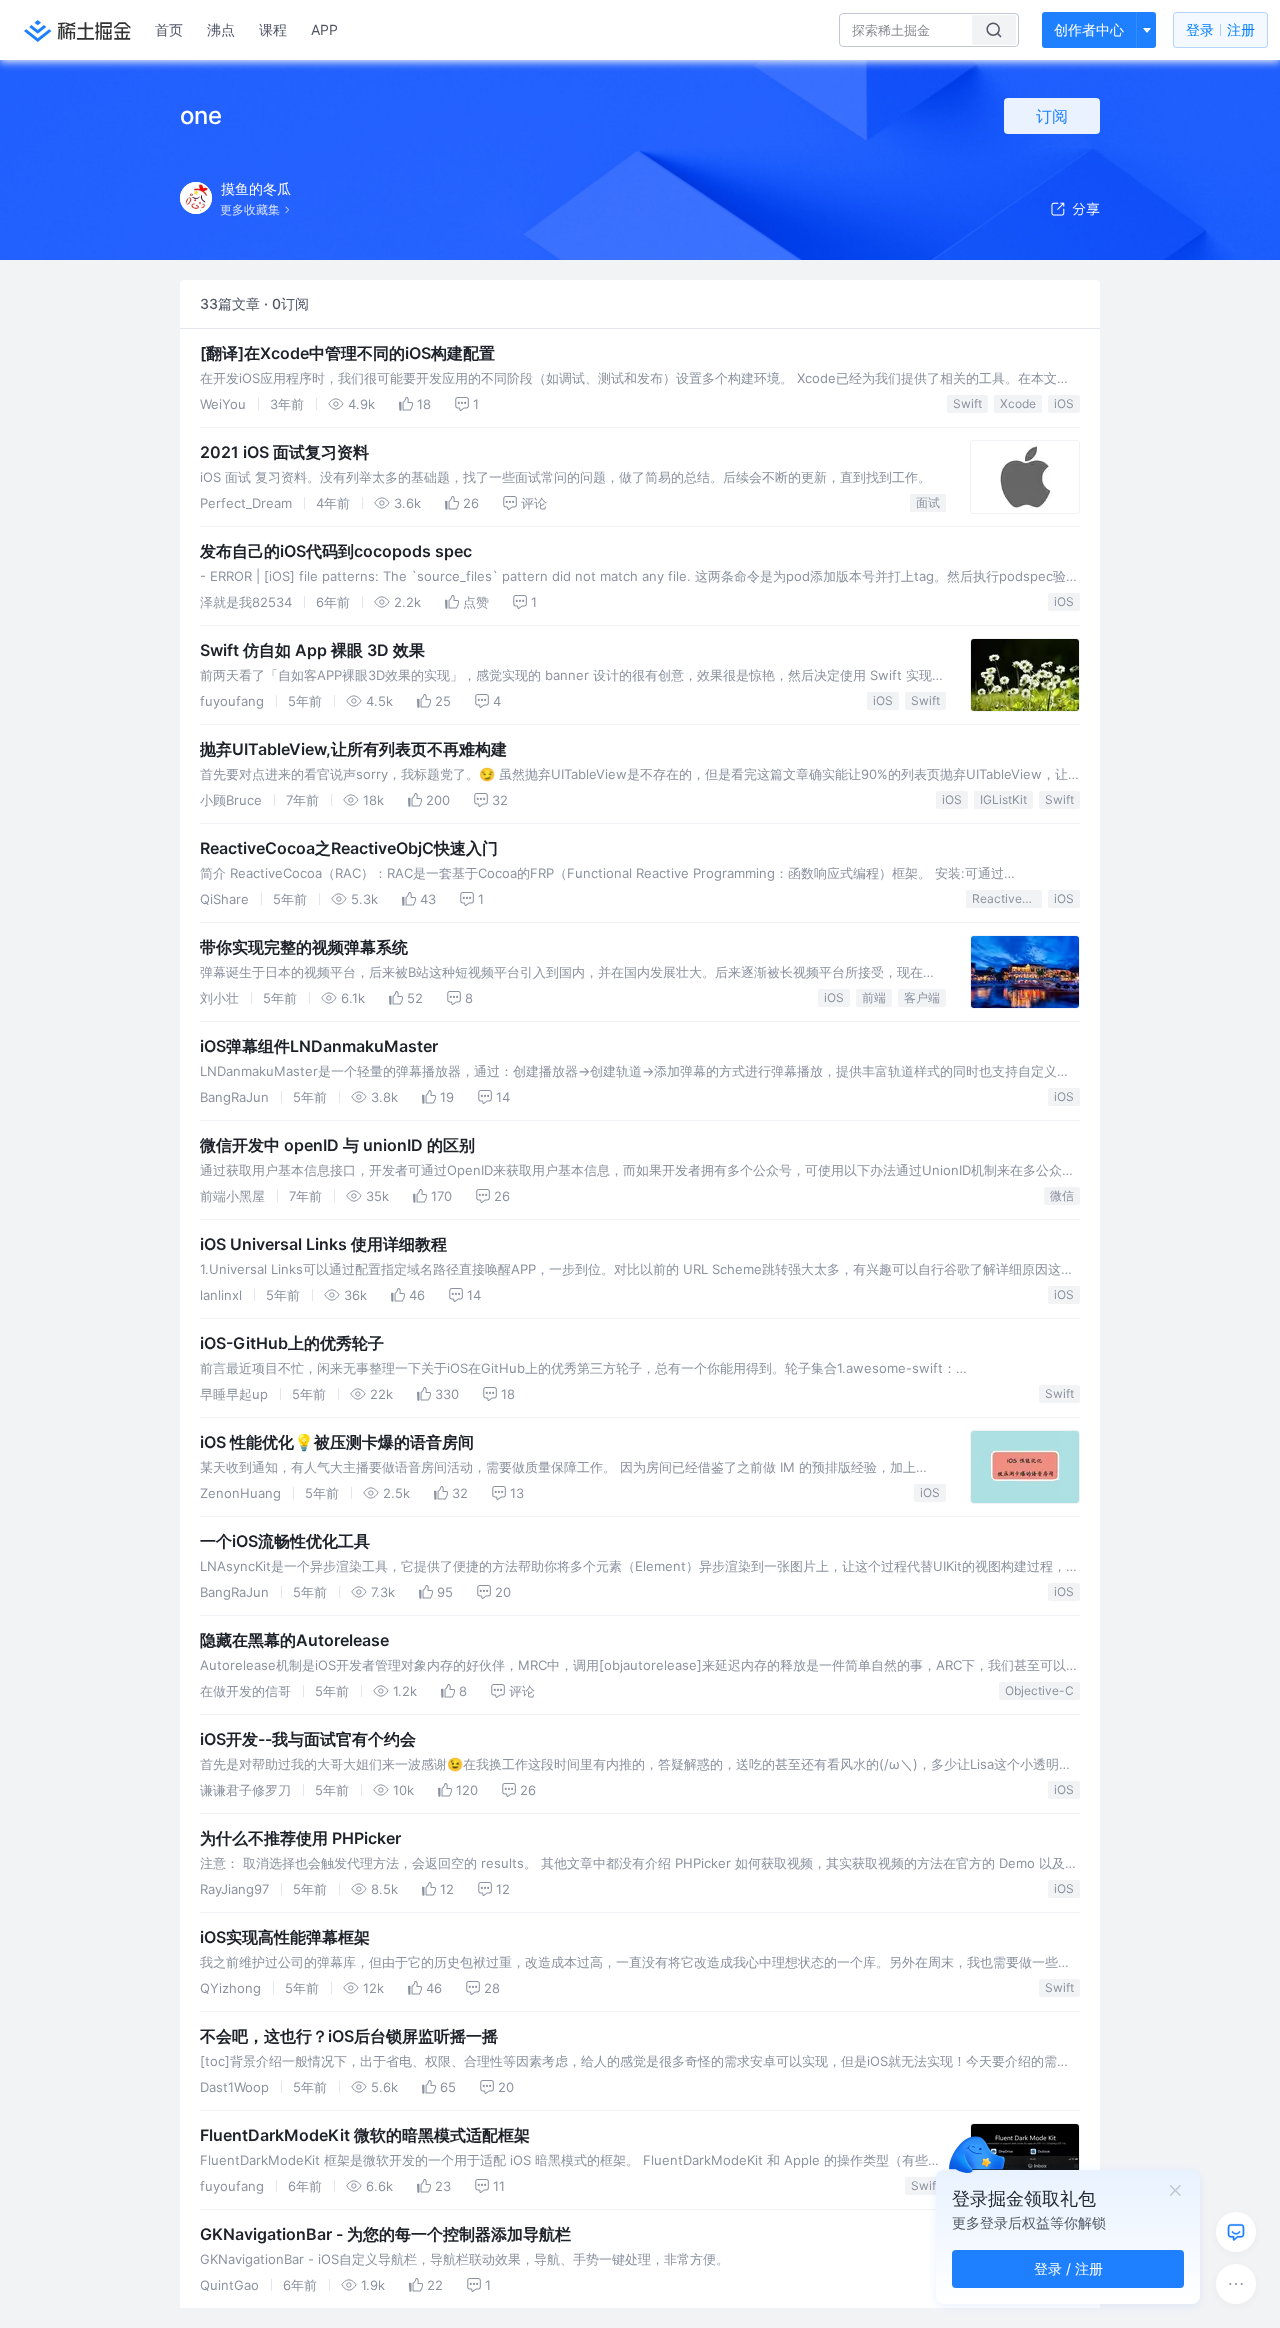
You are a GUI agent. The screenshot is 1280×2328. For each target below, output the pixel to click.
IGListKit (1003, 799)
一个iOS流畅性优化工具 (285, 1541)
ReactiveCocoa (1007, 898)
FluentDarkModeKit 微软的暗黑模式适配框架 (365, 2135)
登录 (1220, 29)
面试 (928, 502)
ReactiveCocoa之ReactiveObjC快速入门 (349, 848)
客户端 (922, 997)
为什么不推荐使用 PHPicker (300, 1838)
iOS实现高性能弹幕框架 (285, 1937)
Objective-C (1039, 1690)
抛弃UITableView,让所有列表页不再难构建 (353, 749)
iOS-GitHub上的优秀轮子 (292, 1343)
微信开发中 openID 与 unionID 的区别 (337, 1145)
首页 (169, 29)
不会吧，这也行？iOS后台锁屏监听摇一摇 (349, 2036)
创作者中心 (1089, 29)
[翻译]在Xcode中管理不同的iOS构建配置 (347, 353)
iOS (1064, 403)
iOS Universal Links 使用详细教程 (323, 1244)
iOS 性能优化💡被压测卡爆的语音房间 (337, 1442)
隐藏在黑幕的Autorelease (294, 1640)
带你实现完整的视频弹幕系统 (304, 947)
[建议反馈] (1236, 2232)
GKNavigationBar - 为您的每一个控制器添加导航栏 (385, 2234)
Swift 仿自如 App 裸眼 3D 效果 (312, 650)
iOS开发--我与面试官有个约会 (308, 1739)
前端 (874, 997)
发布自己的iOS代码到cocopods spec (336, 551)
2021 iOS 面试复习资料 (284, 452)
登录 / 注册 (1068, 2268)
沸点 (221, 29)
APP (324, 29)
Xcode (1018, 403)
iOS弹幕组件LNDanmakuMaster (319, 1046)
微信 (1062, 1195)
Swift (967, 403)
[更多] (1236, 2284)
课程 (273, 29)
